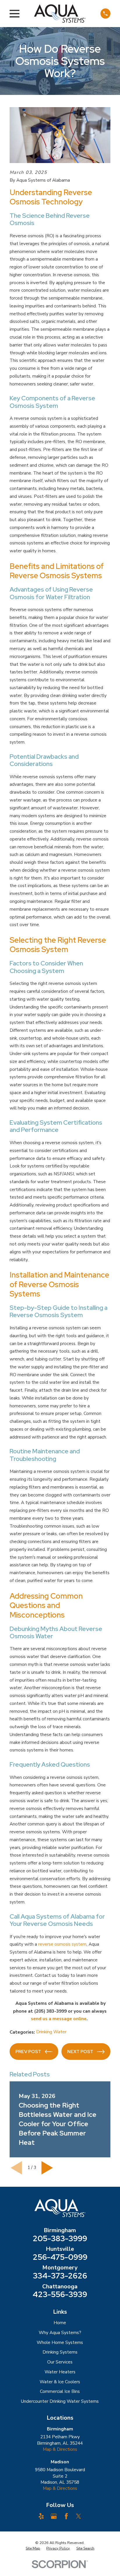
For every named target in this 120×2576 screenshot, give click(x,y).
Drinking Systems (60, 2352)
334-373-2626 (60, 2276)
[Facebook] (66, 2516)
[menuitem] (33, 2549)
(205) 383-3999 (50, 2011)
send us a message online (59, 2019)
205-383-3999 (60, 2239)
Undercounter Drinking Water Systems (60, 2401)
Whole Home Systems (60, 2343)
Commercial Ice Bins (60, 2391)
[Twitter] (78, 2516)
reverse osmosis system (62, 1944)
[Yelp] (41, 2516)
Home (60, 2323)
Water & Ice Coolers (60, 2382)
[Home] (60, 13)
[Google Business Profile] (54, 2516)
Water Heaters (60, 2372)
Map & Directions (60, 2449)
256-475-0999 (60, 2257)
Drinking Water (51, 2032)
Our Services (60, 2362)
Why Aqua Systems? (60, 2333)
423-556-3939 (60, 2295)
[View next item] (47, 2168)
